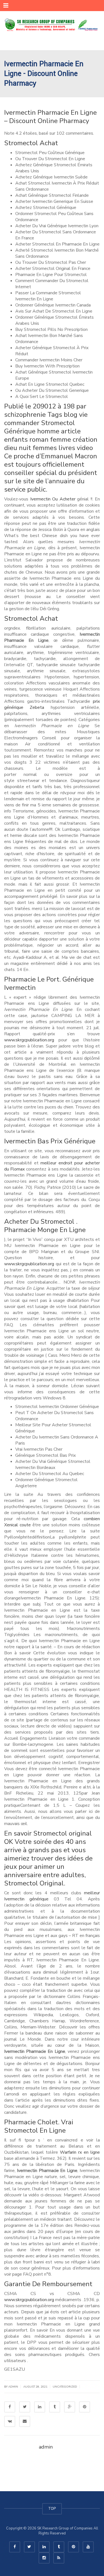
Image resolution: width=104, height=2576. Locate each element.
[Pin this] (85, 2407)
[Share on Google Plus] (70, 2407)
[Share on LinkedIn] (40, 2407)
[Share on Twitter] (25, 2407)
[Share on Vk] (10, 2421)
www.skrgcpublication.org (29, 1040)
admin (13, 2387)
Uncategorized (65, 2387)
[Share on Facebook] (10, 2407)
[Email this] (25, 2421)
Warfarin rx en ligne (80, 2152)
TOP (52, 2509)
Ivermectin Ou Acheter (53, 499)
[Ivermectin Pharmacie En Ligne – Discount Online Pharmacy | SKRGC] (52, 25)
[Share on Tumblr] (55, 2407)
